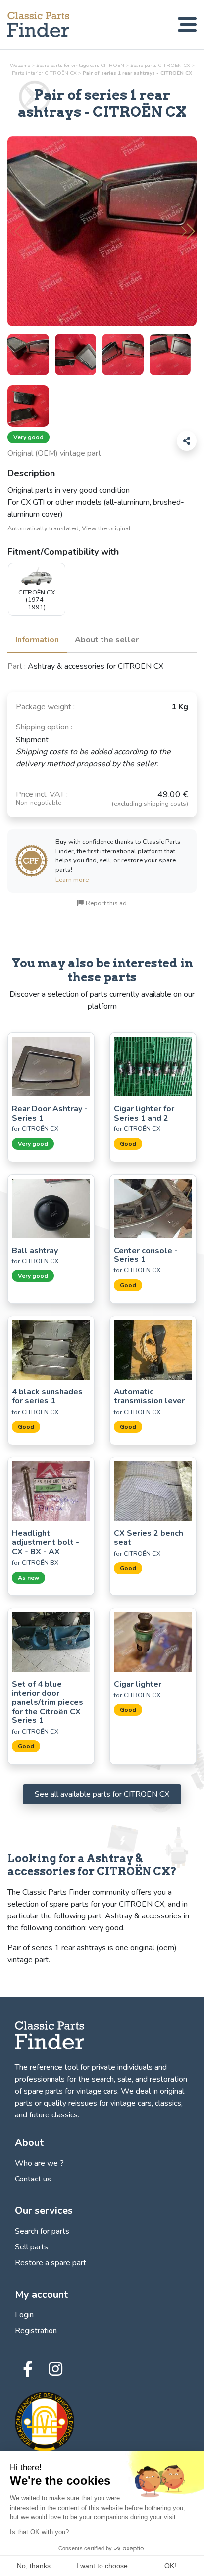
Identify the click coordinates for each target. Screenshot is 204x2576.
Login (24, 2315)
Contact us (33, 2179)
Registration (36, 2331)
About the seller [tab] (107, 640)
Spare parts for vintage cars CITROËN (80, 65)
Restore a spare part (51, 2263)
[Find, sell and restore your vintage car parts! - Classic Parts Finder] (38, 25)
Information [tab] (37, 640)
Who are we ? (39, 2163)
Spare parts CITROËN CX (160, 65)
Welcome (20, 65)
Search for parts (42, 2231)
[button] (188, 231)
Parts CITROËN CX (44, 73)
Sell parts (31, 2247)
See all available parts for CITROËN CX (102, 1794)
